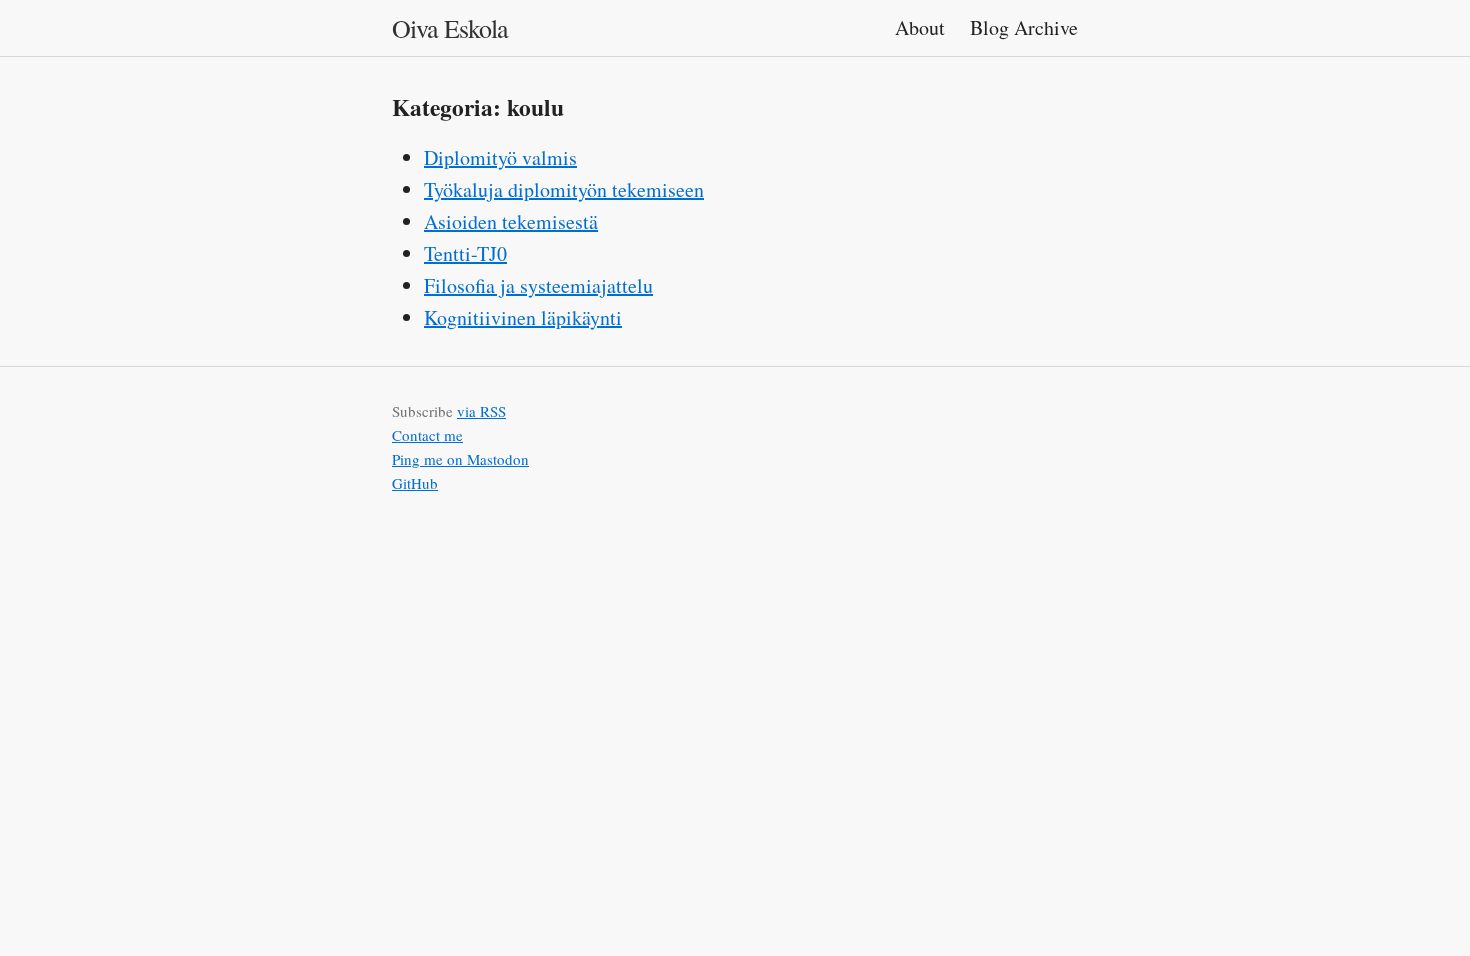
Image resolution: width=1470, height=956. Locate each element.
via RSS (481, 411)
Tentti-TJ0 (465, 253)
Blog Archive (1024, 27)
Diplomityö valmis (500, 157)
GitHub (415, 483)
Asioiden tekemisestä (511, 221)
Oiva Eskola (450, 28)
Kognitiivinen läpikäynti (523, 317)
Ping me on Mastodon (460, 459)
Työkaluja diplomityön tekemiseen (564, 189)
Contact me (427, 435)
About (922, 27)
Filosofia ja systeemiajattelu (538, 285)
